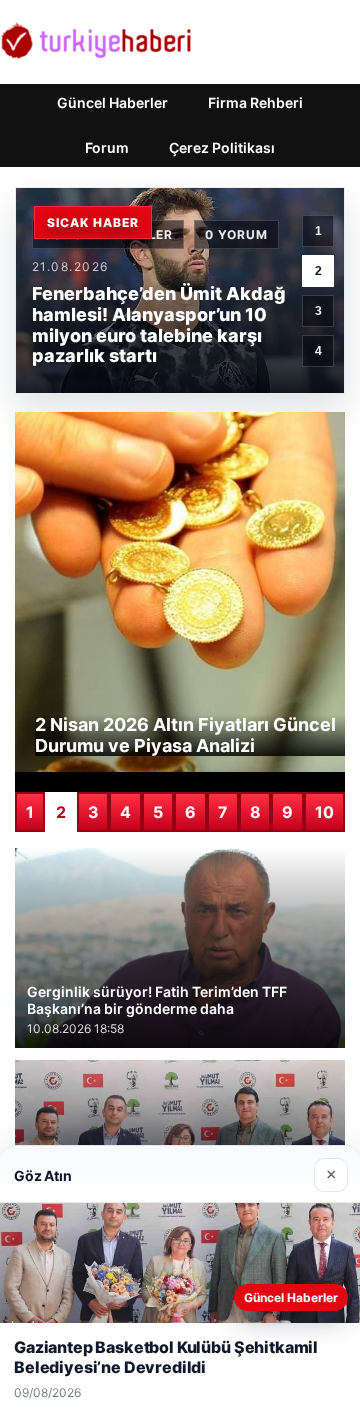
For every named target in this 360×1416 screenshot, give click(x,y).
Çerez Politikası (222, 147)
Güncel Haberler (112, 102)
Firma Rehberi (255, 102)
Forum (107, 147)
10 (324, 812)
